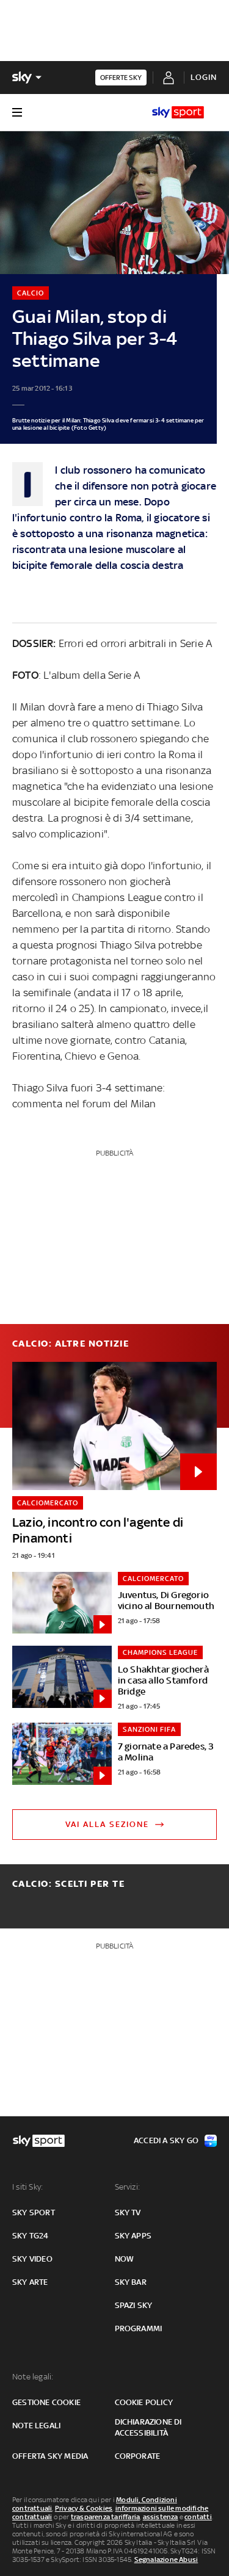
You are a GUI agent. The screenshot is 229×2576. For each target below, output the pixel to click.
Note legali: (33, 2377)
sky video (32, 2259)
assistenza (161, 2517)
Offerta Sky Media (50, 2456)
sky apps (133, 2236)
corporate (138, 2456)
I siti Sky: (27, 2187)
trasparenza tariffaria (105, 2517)
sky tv (128, 2212)
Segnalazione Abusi (166, 2560)
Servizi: (128, 2187)
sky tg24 (31, 2236)
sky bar (131, 2282)
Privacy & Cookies (84, 2508)
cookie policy (144, 2402)
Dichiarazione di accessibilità (148, 2427)
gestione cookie (46, 2402)
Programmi (139, 2328)
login (204, 77)
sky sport (34, 2212)
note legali (36, 2426)
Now (125, 2259)
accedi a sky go (166, 2140)
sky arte (30, 2282)
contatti (198, 2517)
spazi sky (134, 2305)
